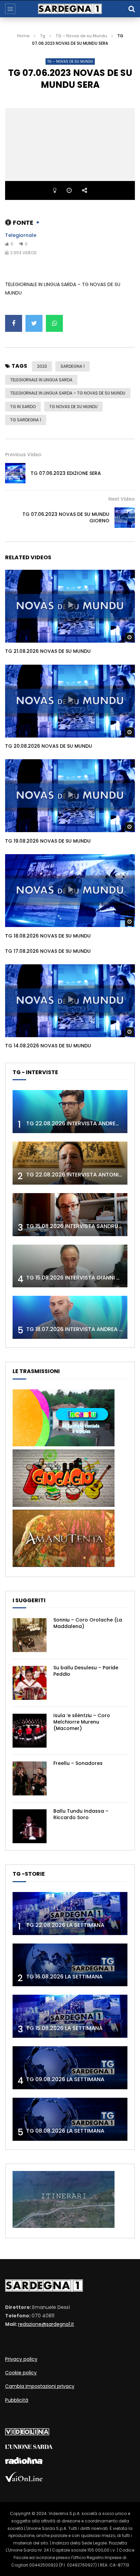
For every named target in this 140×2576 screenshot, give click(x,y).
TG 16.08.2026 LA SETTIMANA (64, 1977)
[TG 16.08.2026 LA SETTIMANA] (70, 1965)
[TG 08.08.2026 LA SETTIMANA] (70, 2119)
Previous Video (23, 455)
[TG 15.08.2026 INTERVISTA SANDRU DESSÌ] (70, 1215)
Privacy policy (21, 2359)
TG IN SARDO (23, 407)
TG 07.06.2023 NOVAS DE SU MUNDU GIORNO (66, 517)
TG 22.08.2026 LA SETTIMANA (65, 1925)
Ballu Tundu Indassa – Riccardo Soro (81, 1814)
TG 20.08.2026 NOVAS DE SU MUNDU (49, 746)
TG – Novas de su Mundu (81, 36)
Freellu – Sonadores (78, 1763)
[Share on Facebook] (14, 323)
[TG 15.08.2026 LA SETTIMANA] (70, 2016)
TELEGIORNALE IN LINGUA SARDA (41, 380)
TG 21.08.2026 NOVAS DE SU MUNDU (48, 651)
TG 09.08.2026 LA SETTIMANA (65, 2079)
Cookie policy (21, 2373)
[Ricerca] (132, 9)
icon (70, 605)
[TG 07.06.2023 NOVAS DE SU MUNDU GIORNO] (125, 518)
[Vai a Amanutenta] (64, 1565)
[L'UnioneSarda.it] (29, 2447)
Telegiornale (21, 235)
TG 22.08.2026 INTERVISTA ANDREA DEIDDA (83, 1123)
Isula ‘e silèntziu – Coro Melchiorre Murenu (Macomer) (82, 1722)
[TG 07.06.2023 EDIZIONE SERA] (15, 473)
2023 (42, 366)
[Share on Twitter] (34, 323)
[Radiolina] (24, 2462)
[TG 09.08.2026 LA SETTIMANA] (70, 2068)
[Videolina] (27, 2434)
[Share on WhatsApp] (54, 323)
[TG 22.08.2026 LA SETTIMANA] (70, 1914)
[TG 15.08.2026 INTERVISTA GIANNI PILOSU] (70, 1266)
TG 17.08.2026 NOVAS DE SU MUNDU (48, 951)
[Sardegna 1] (70, 9)
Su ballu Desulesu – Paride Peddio (86, 1671)
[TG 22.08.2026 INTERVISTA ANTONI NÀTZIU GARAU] (70, 1163)
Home (23, 36)
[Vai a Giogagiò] (64, 1505)
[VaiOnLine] (24, 2480)
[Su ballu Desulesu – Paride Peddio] (30, 1683)
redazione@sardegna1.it (46, 2324)
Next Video (122, 499)
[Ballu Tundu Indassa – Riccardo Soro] (30, 1826)
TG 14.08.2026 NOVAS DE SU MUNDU (48, 1046)
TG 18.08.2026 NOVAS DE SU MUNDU (48, 936)
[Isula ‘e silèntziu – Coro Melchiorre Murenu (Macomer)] (30, 1731)
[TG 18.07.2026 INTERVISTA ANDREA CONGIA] (70, 1317)
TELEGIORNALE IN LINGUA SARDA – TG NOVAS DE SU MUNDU (68, 393)
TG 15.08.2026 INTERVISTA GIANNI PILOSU (80, 1278)
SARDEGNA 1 (73, 366)
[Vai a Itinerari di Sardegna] (64, 2226)
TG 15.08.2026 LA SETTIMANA (64, 2028)
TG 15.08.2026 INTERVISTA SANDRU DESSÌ (80, 1226)
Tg (42, 36)
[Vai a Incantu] (64, 1445)
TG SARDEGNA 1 (26, 420)
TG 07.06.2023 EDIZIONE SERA (66, 473)
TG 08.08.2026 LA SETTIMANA (65, 2131)
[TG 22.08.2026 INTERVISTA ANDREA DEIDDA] (70, 1112)
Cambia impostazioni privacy (40, 2386)
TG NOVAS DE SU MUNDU (73, 407)
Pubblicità (17, 2400)
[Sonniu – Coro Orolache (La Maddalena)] (30, 1635)
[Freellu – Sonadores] (30, 1778)
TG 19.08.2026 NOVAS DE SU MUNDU (48, 841)
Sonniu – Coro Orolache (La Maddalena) (88, 1623)
